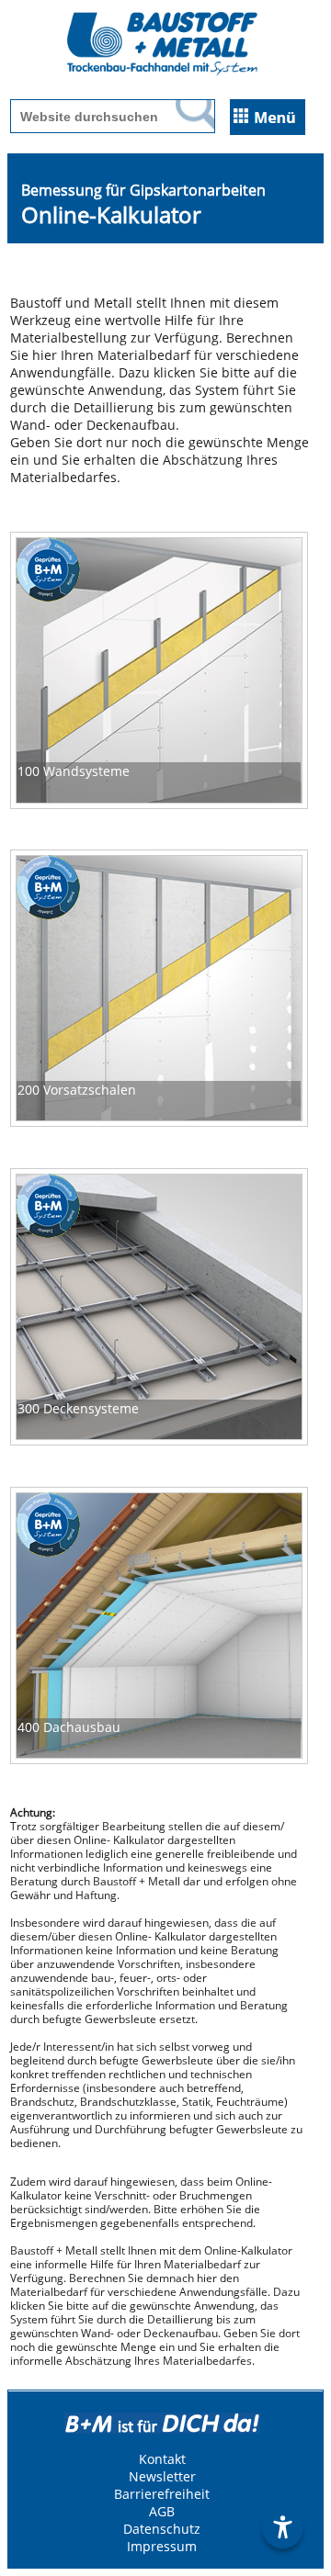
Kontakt (162, 2459)
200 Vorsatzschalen (77, 1090)
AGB (162, 2511)
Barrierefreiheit (162, 2494)
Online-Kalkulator (111, 215)
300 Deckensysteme (78, 1408)
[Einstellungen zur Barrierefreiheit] (283, 2528)
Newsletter (162, 2476)
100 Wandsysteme (74, 771)
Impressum (162, 2546)
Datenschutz (162, 2529)
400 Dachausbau (69, 1727)
